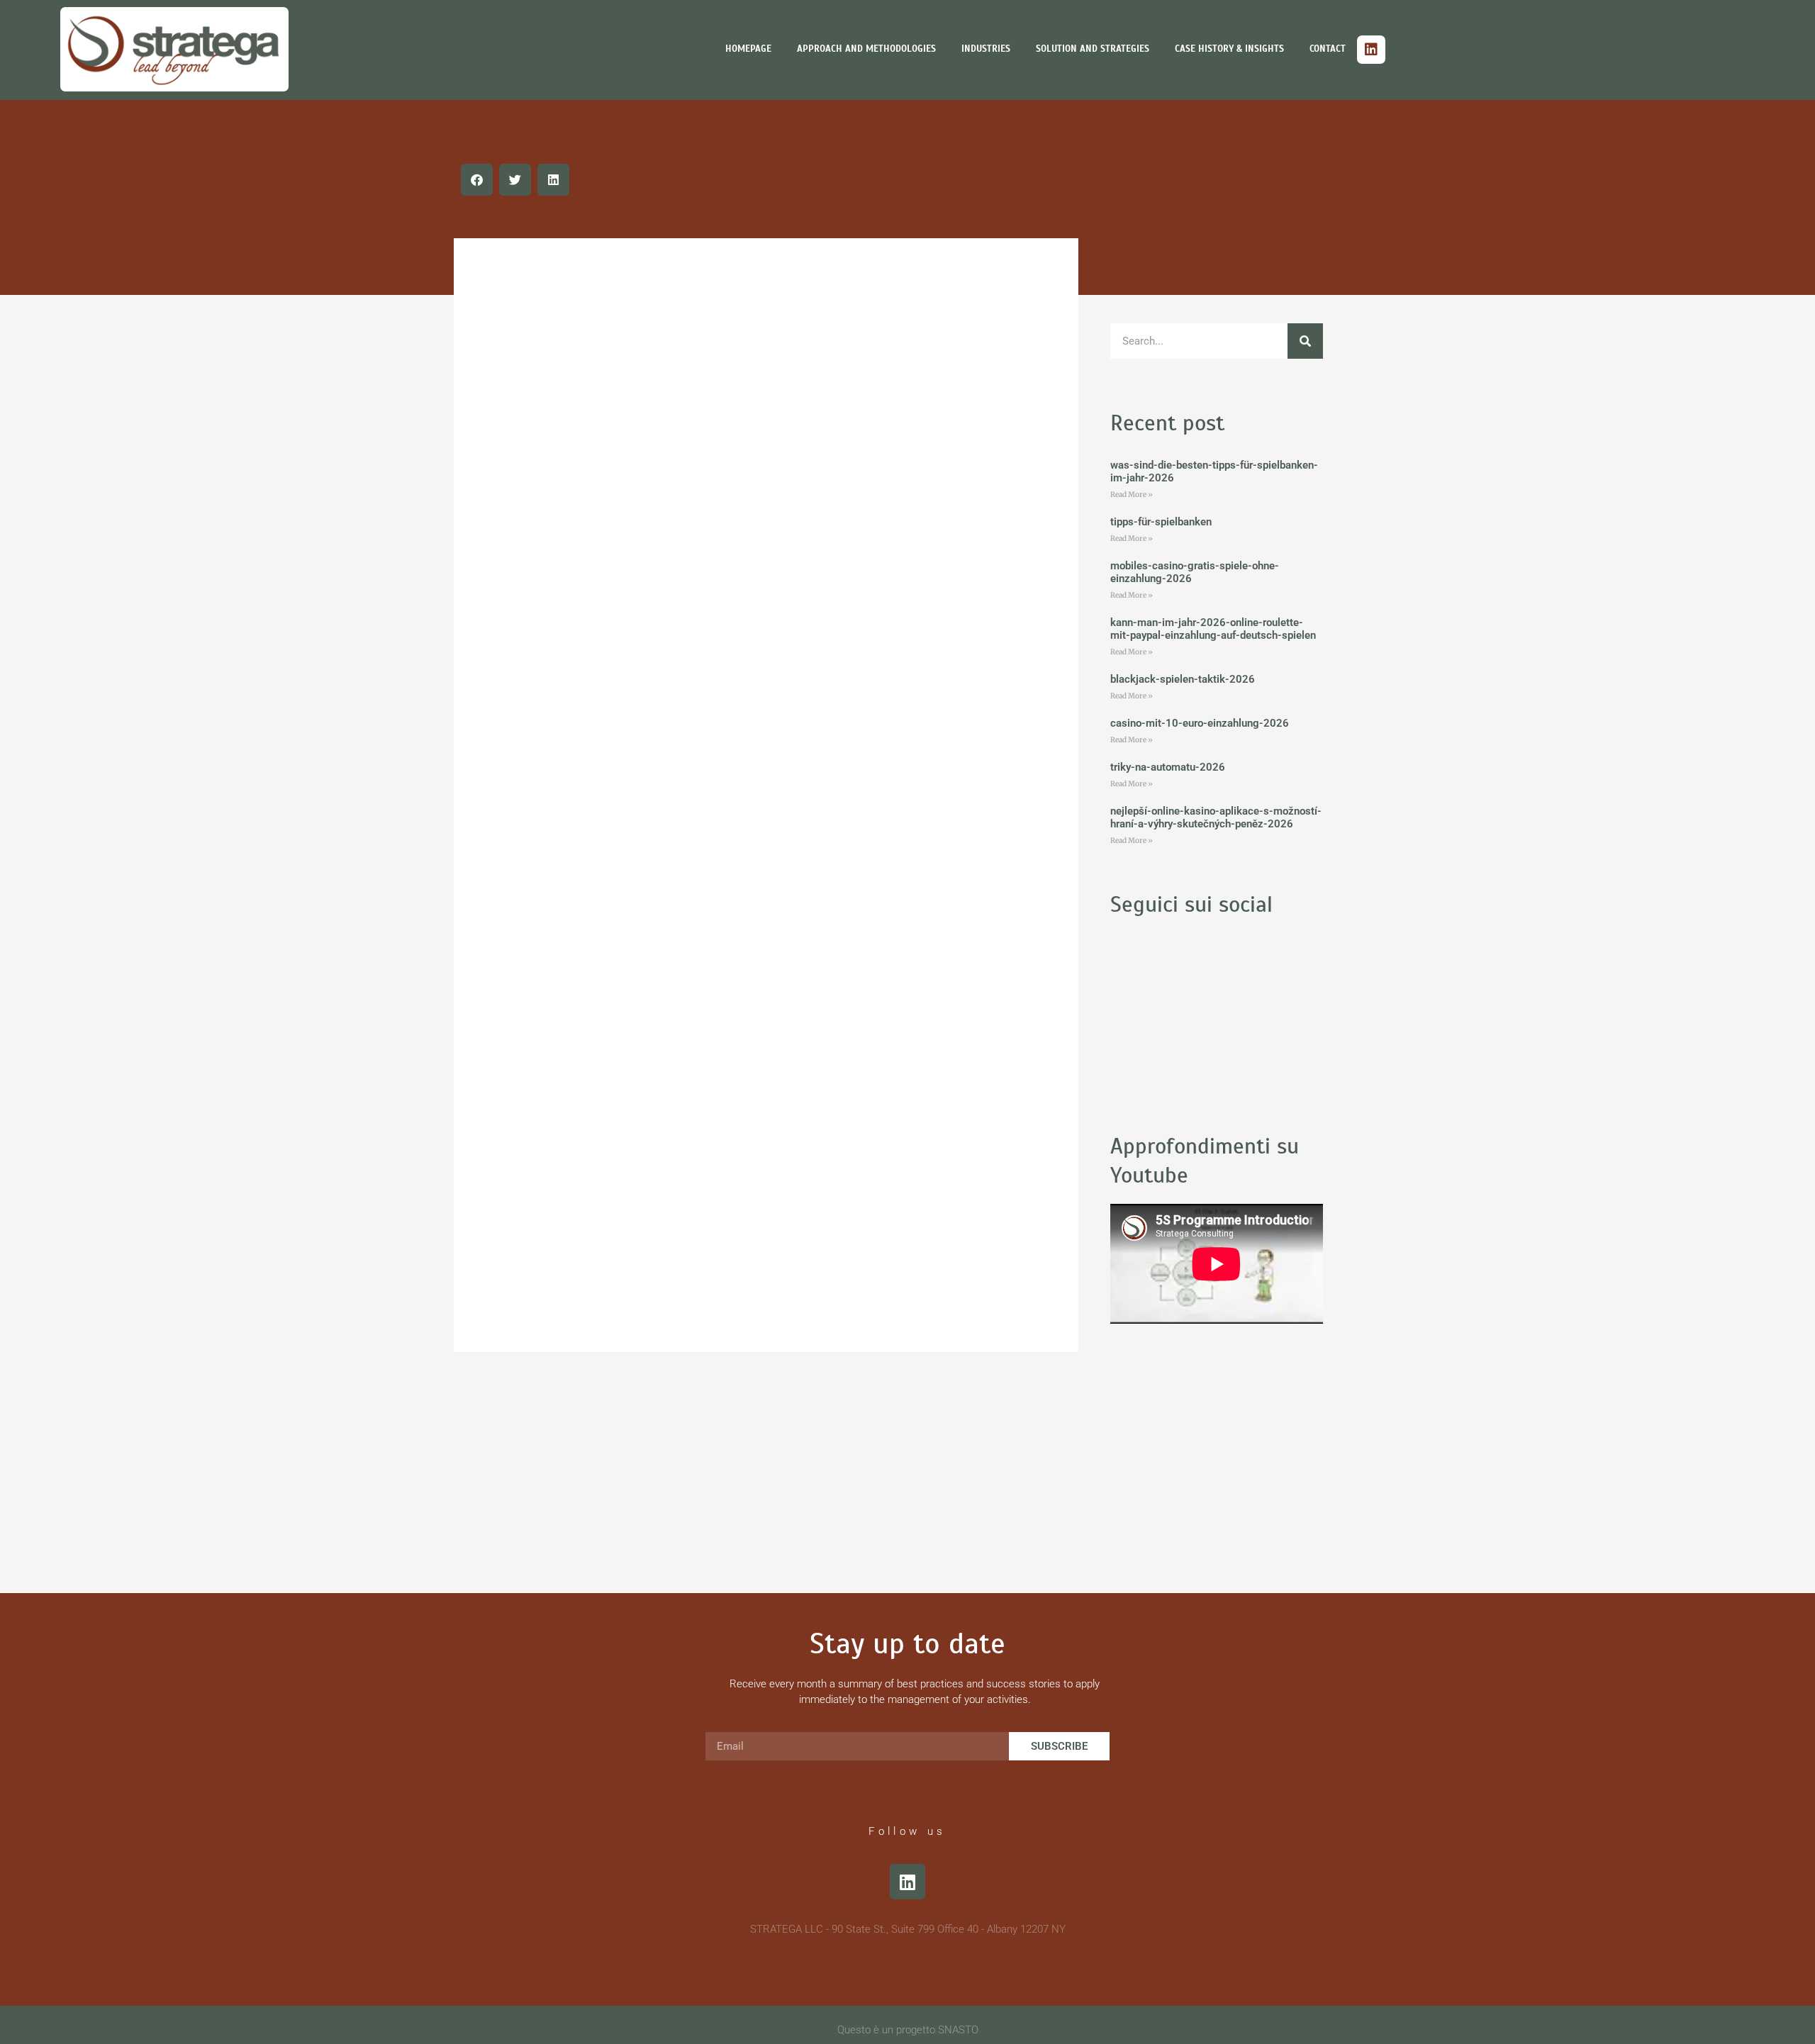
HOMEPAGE (748, 49)
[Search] (1305, 341)
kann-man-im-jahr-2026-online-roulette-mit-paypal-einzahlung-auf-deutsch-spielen (1213, 629)
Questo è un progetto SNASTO (908, 2030)
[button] (477, 180)
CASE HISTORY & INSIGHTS (1229, 49)
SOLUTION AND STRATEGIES (1093, 49)
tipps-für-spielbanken (1161, 522)
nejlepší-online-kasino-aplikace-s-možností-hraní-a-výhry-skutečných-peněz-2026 (1216, 817)
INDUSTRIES (986, 49)
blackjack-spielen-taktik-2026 (1183, 679)
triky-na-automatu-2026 (1168, 767)
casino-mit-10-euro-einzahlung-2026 (1200, 723)
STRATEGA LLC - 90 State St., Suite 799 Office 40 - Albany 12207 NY (908, 1929)
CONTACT (1328, 49)
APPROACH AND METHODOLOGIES (866, 49)
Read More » (1132, 495)
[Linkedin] (1371, 50)
